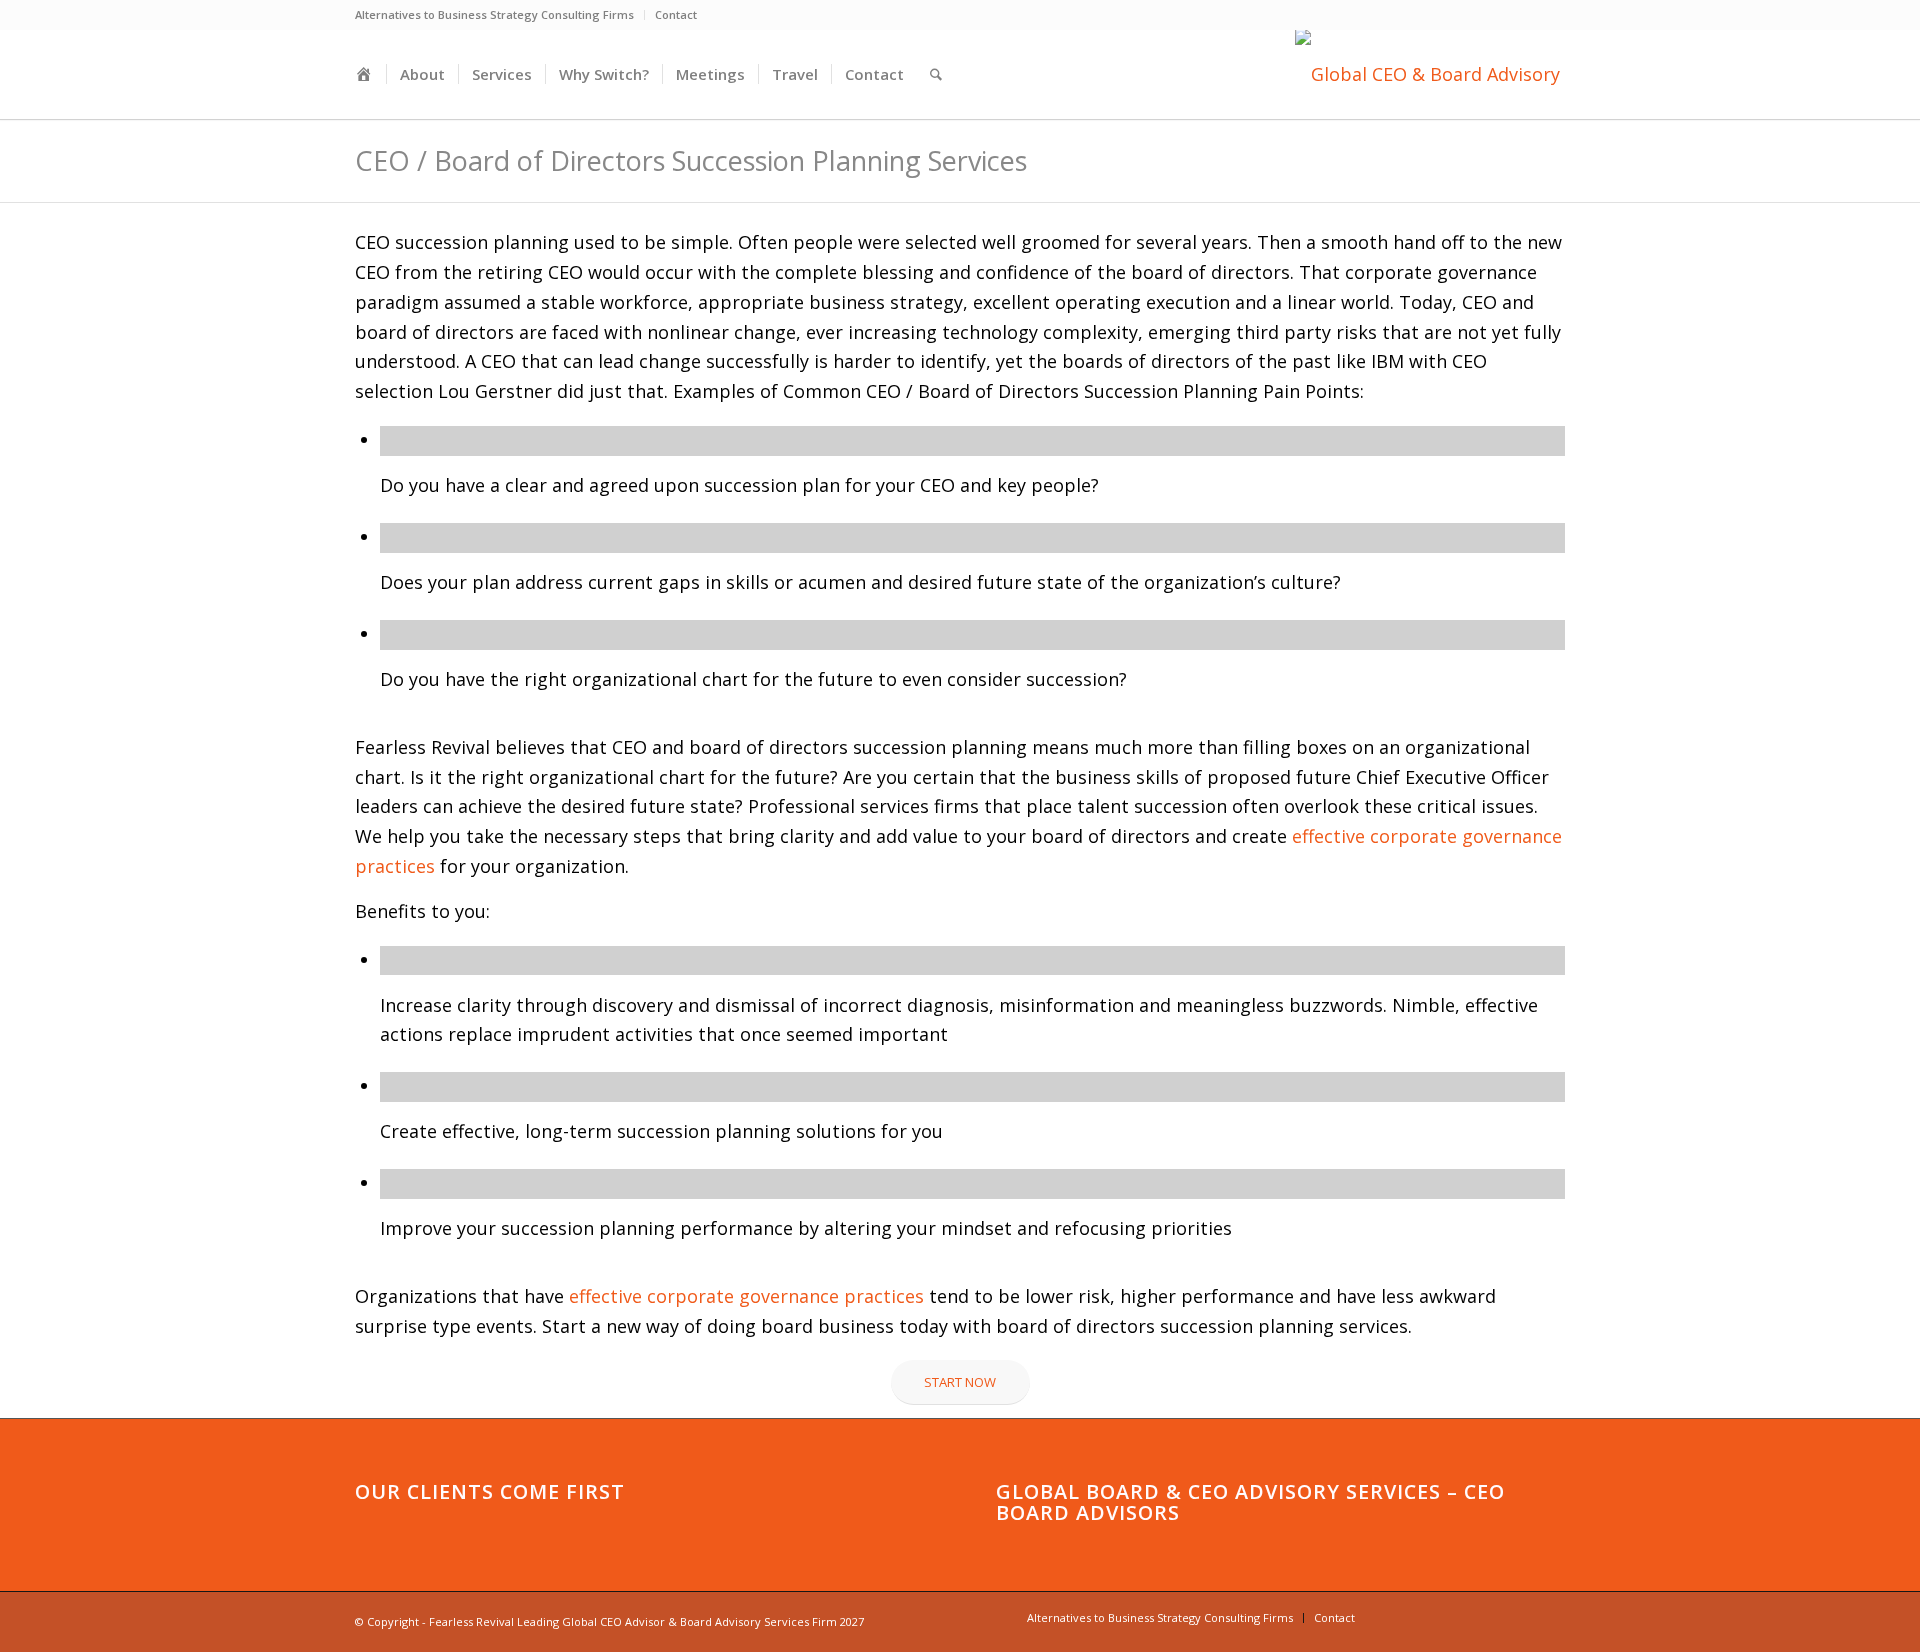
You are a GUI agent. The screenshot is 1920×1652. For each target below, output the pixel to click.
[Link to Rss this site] (1550, 1617)
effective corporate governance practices (746, 1296)
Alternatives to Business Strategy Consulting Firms (494, 14)
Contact (676, 14)
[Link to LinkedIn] (1430, 1617)
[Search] (936, 74)
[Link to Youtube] (1400, 1617)
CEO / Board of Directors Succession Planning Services (691, 160)
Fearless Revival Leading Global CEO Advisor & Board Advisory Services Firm (633, 1621)
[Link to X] (1490, 1617)
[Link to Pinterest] (1520, 1617)
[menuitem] (500, 15)
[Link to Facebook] (1460, 1617)
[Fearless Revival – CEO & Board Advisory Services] (1430, 74)
